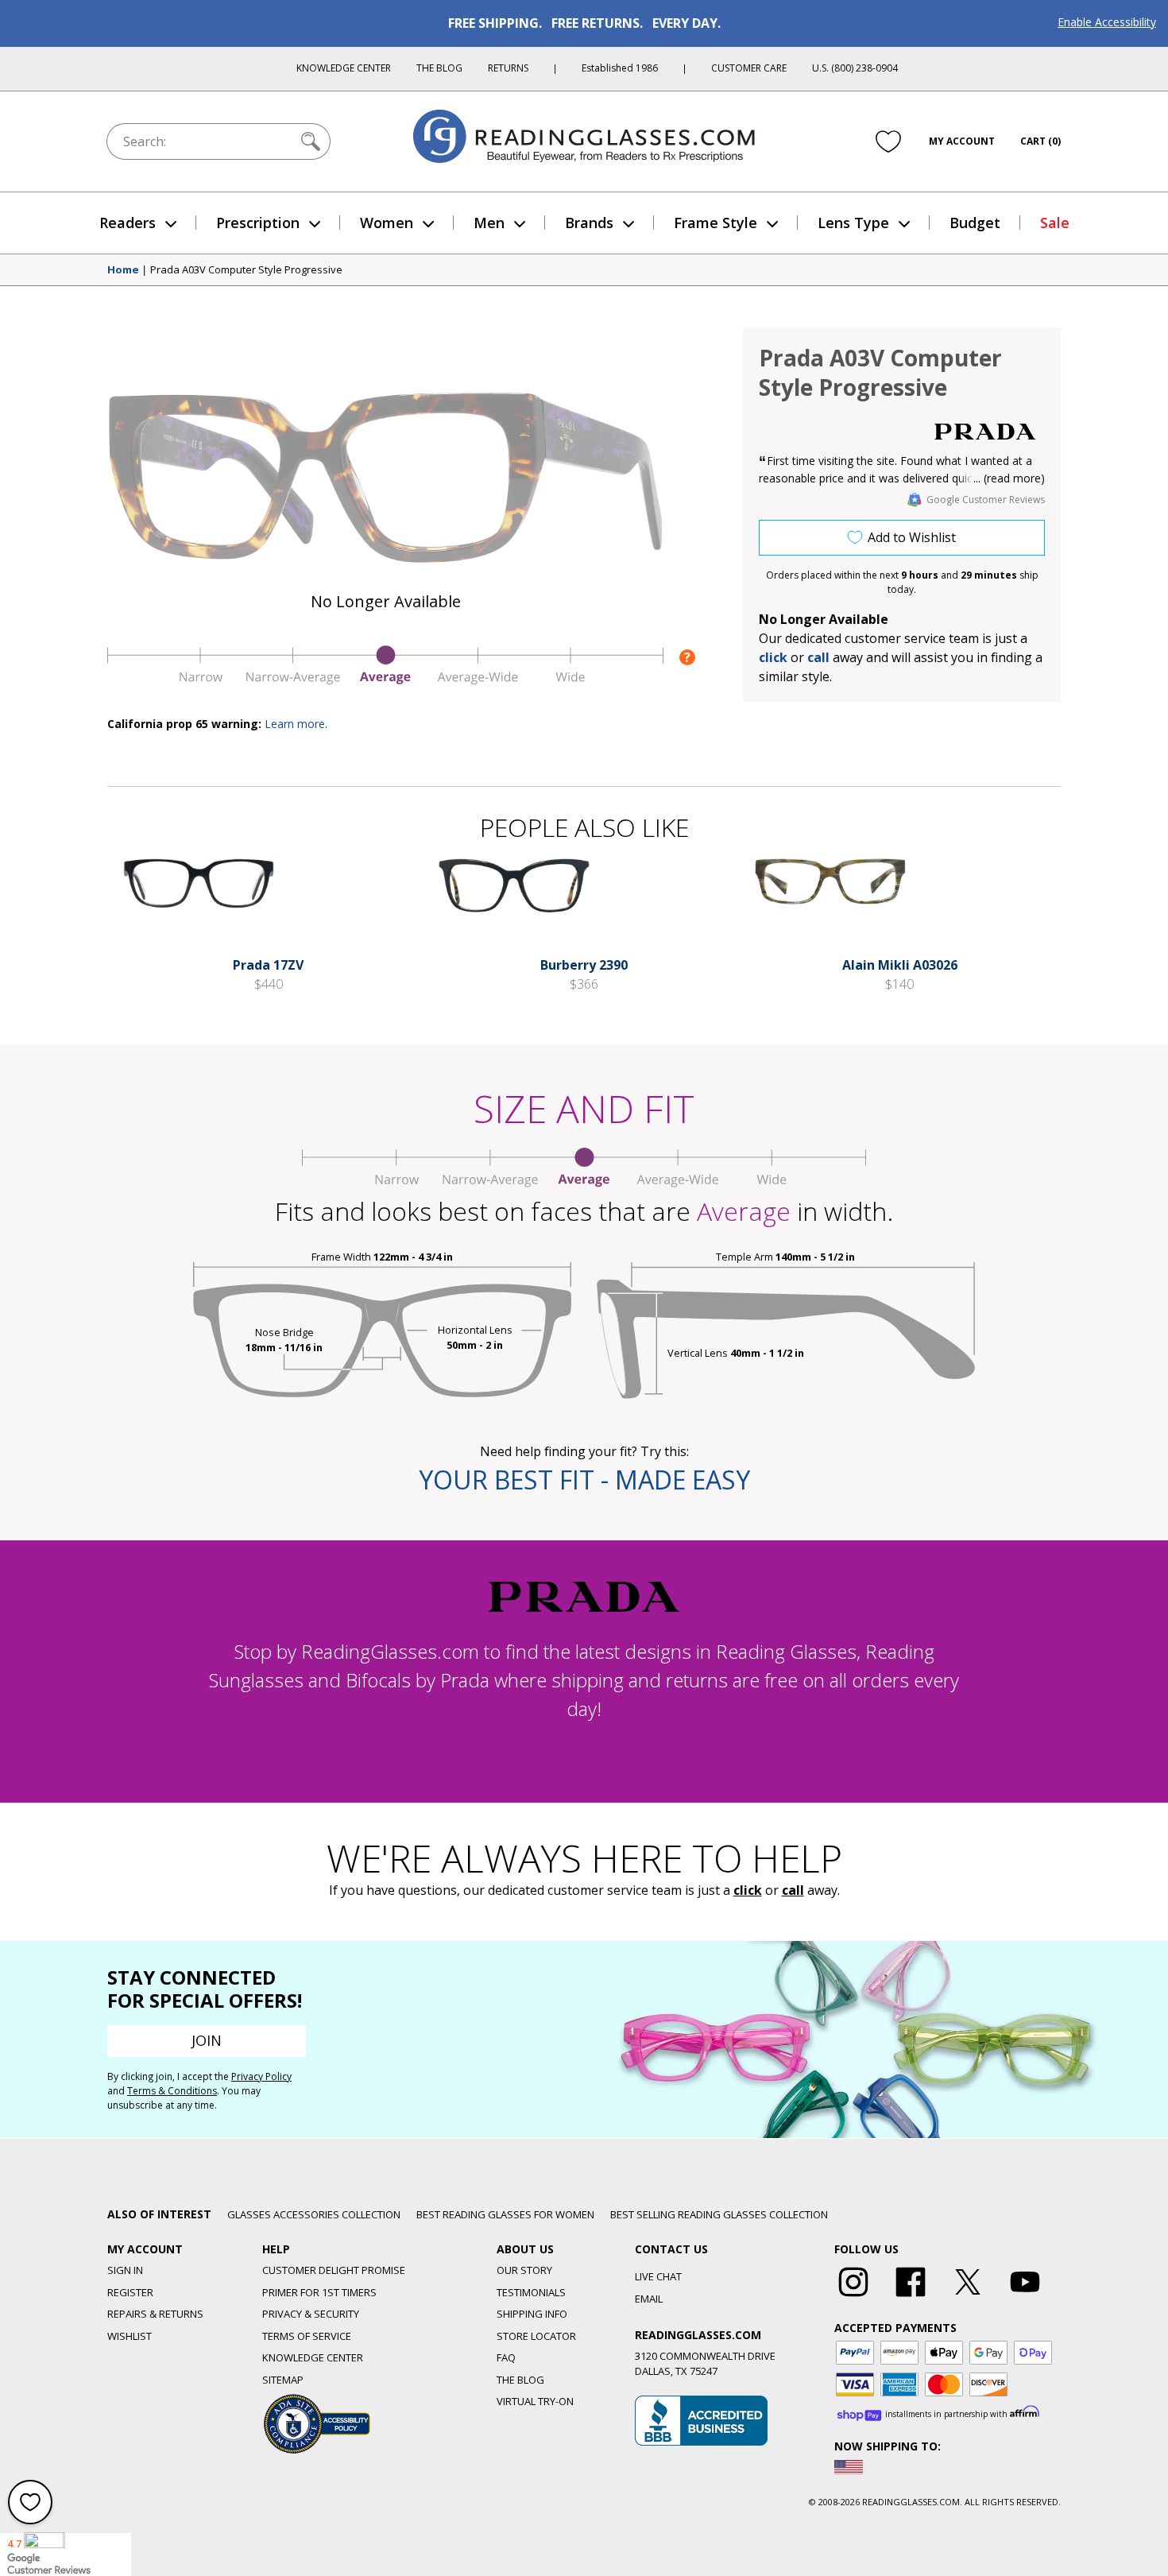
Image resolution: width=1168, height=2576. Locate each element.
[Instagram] (853, 2297)
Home (123, 270)
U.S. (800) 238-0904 (855, 68)
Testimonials (531, 2292)
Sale (1055, 223)
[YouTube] (1025, 2297)
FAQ (506, 2357)
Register (130, 2292)
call (818, 657)
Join (207, 2040)
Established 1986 (620, 68)
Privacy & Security (311, 2314)
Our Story (524, 2270)
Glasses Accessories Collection (314, 2214)
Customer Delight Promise (334, 2270)
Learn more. (296, 724)
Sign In (125, 2270)
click (748, 1890)
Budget (975, 223)
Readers (128, 223)
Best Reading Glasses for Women (505, 2214)
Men (489, 223)
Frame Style (715, 223)
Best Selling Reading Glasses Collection (719, 2214)
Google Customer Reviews (986, 500)
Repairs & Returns (155, 2314)
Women (387, 223)
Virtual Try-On (535, 2401)
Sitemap (283, 2380)
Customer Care (749, 68)
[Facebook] (911, 2297)
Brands (589, 223)
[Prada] (985, 432)
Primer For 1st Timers (319, 2292)
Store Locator (536, 2336)
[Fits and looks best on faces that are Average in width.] (385, 680)
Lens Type (853, 223)
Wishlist (130, 2336)
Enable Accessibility (1107, 22)
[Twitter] (968, 2297)
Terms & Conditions (172, 2091)
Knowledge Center (344, 68)
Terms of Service (307, 2336)
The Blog (439, 68)
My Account (962, 141)
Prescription (258, 223)
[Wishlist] (888, 141)
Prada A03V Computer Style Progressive (246, 270)
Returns (508, 68)
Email (649, 2299)
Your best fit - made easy (584, 1480)
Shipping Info (532, 2314)
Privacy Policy (261, 2076)
